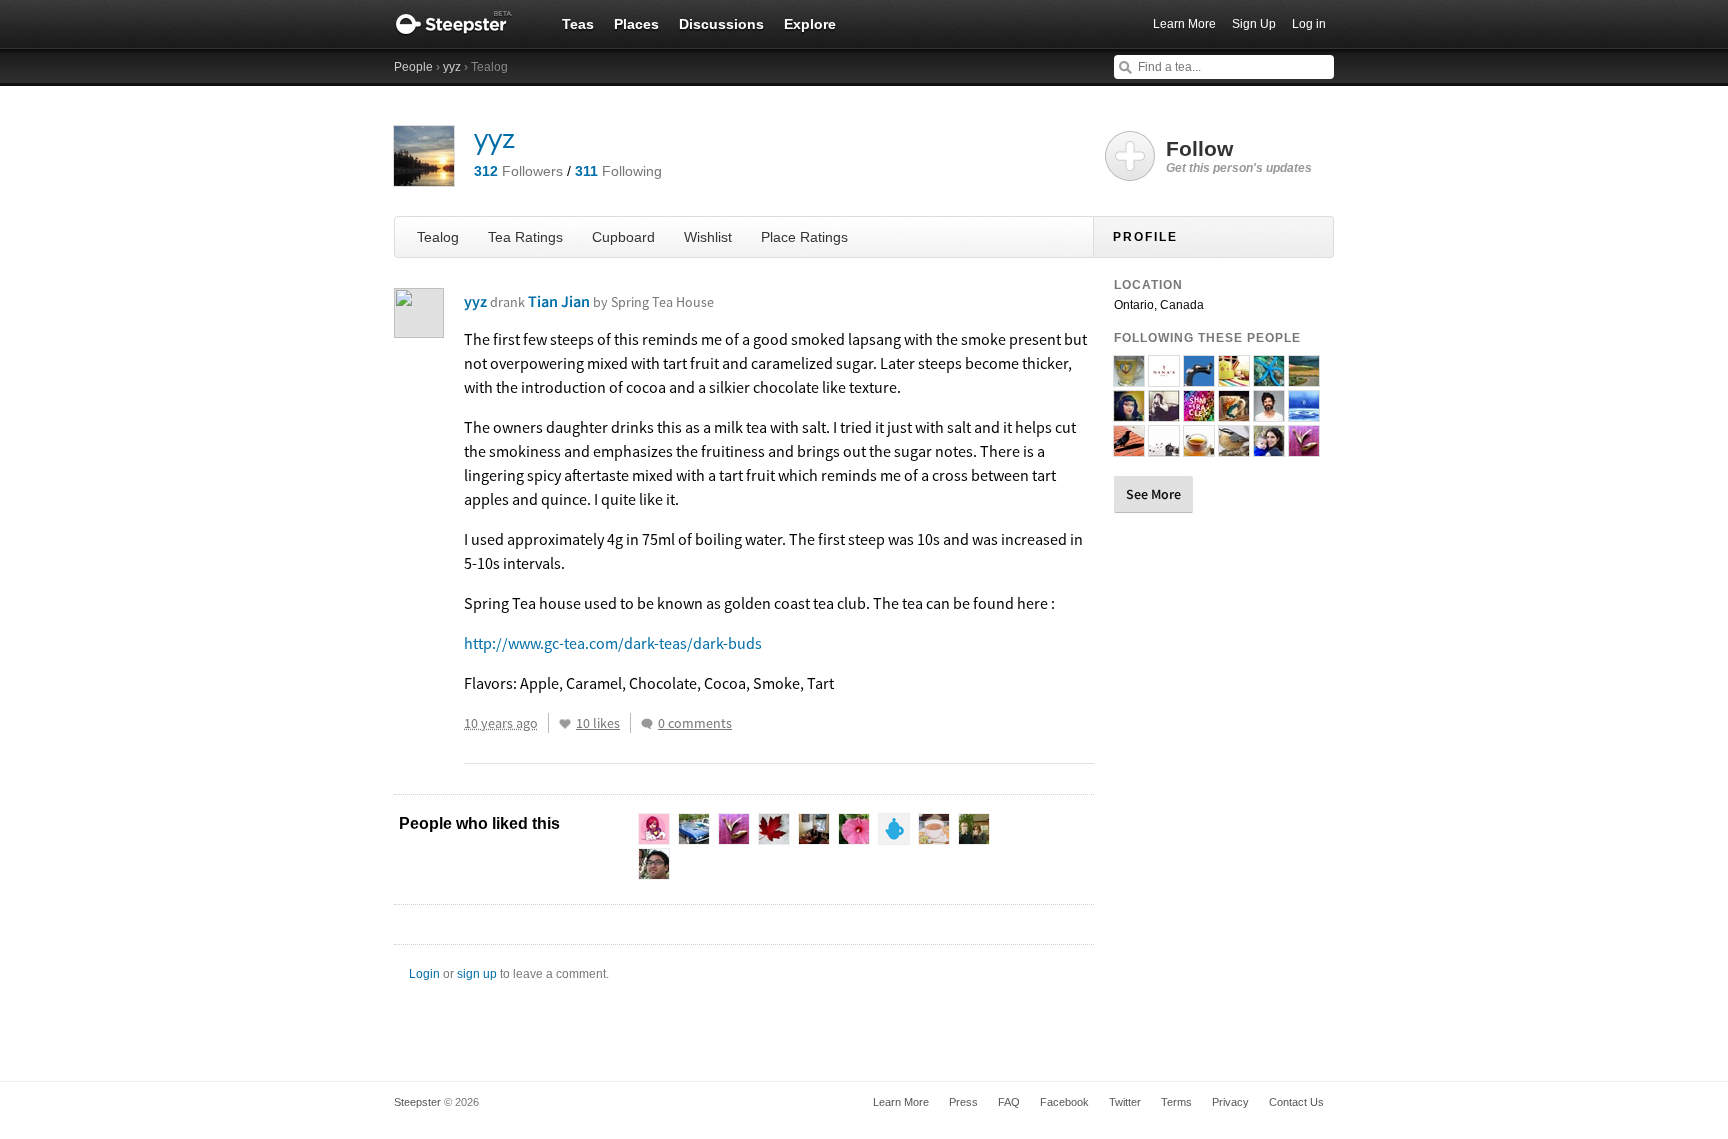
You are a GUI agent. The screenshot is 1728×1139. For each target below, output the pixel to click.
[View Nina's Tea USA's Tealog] (1164, 378)
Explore (810, 24)
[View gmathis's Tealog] (1234, 378)
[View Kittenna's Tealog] (1304, 378)
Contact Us (1296, 1102)
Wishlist (708, 237)
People (413, 67)
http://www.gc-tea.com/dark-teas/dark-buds (613, 643)
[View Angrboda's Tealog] (1199, 378)
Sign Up (1254, 24)
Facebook (1064, 1102)
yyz (452, 67)
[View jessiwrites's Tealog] (1164, 413)
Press (963, 1102)
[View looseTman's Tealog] (1234, 448)
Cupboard (623, 237)
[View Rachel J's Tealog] (1269, 448)
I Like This (565, 724)
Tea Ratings (525, 237)
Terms (1176, 1102)
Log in (1309, 24)
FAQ (1009, 1102)
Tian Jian (621, 301)
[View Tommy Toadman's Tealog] (1269, 413)
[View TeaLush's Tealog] (1304, 413)
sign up (477, 974)
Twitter (1125, 1102)
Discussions (721, 24)
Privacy (1230, 1102)
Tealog (438, 237)
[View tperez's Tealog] (1304, 448)
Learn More (1184, 24)
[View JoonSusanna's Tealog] (1234, 413)
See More (1153, 494)
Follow (1239, 156)
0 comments (695, 723)
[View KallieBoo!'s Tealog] (1164, 448)
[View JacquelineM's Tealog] (1129, 413)
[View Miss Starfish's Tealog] (1269, 378)
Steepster (464, 24)
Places (636, 24)
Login (424, 974)
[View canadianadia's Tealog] (1129, 378)
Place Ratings (804, 237)
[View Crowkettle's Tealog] (1129, 448)
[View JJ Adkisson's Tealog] (1199, 448)
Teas (578, 24)
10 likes (598, 723)
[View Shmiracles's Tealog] (1199, 413)
